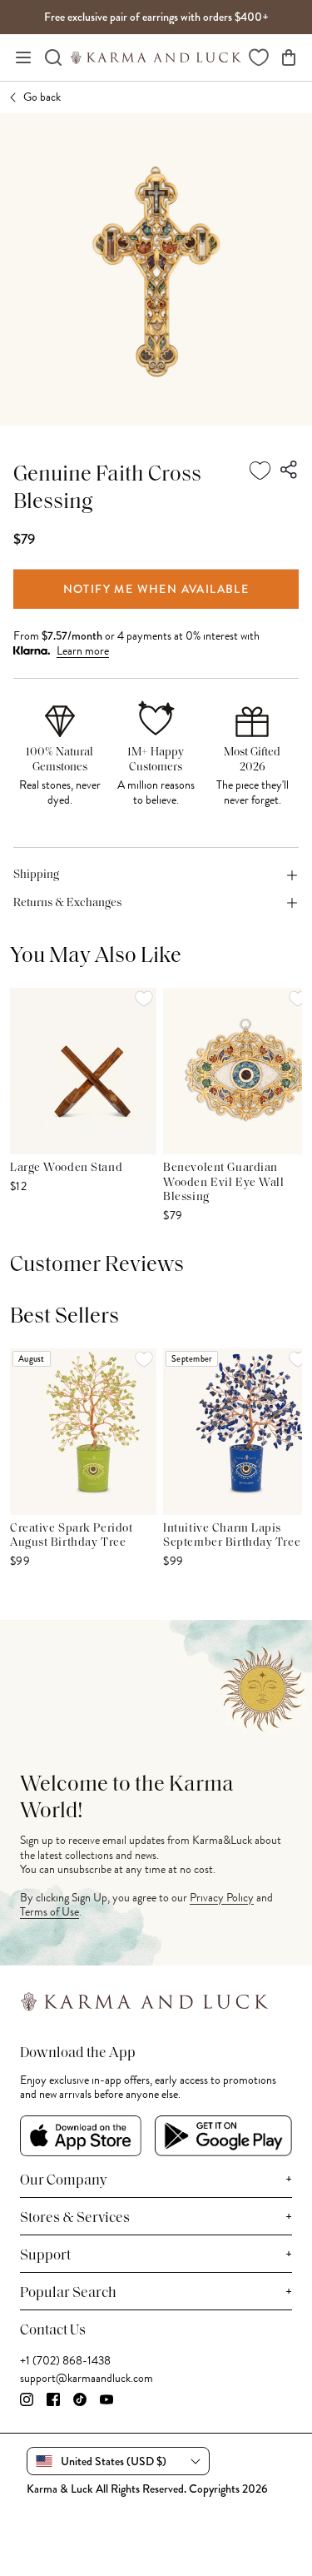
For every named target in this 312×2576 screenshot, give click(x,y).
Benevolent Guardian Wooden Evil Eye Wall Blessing (223, 1183)
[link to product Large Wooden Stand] (83, 1071)
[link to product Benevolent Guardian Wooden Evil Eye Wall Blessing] (236, 1071)
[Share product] (290, 471)
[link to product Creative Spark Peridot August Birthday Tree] (83, 1432)
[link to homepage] (156, 57)
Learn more (83, 651)
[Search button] (53, 57)
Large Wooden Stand (66, 1168)
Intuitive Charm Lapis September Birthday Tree (232, 1536)
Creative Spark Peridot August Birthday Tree (71, 1536)
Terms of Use (50, 1912)
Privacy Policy (222, 1898)
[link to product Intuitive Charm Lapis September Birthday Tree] (236, 1432)
